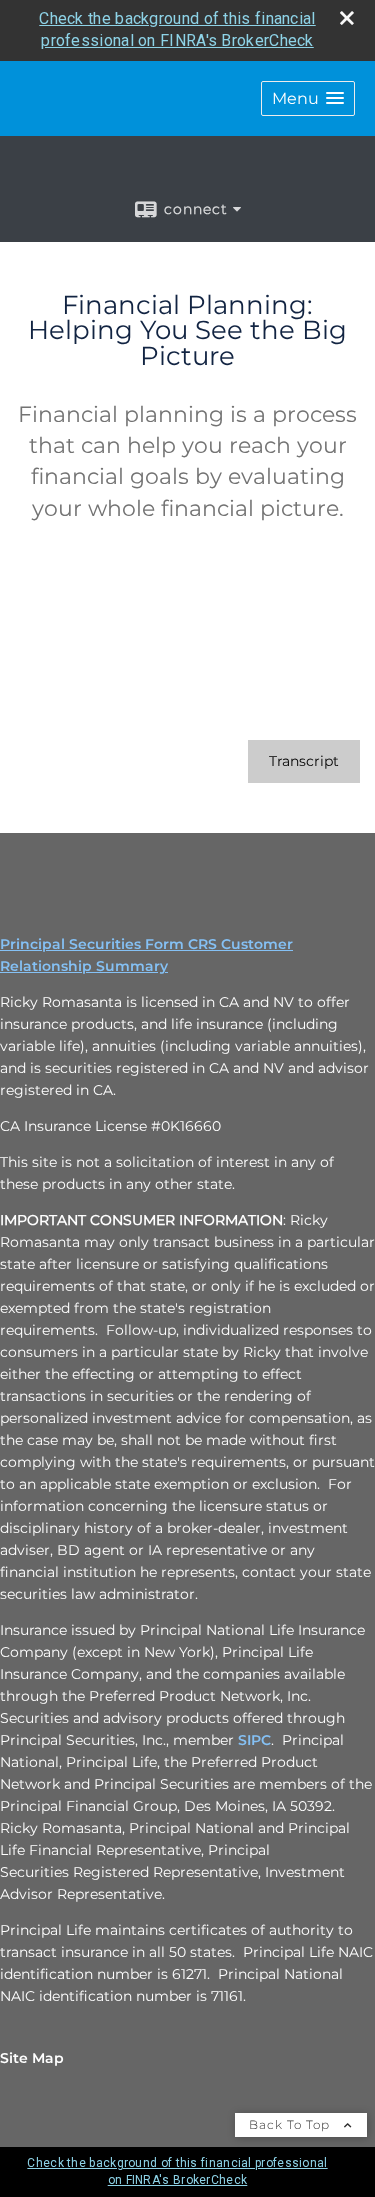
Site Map (32, 2058)
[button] (308, 98)
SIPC (254, 1740)
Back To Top (291, 2124)
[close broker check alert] (347, 18)
